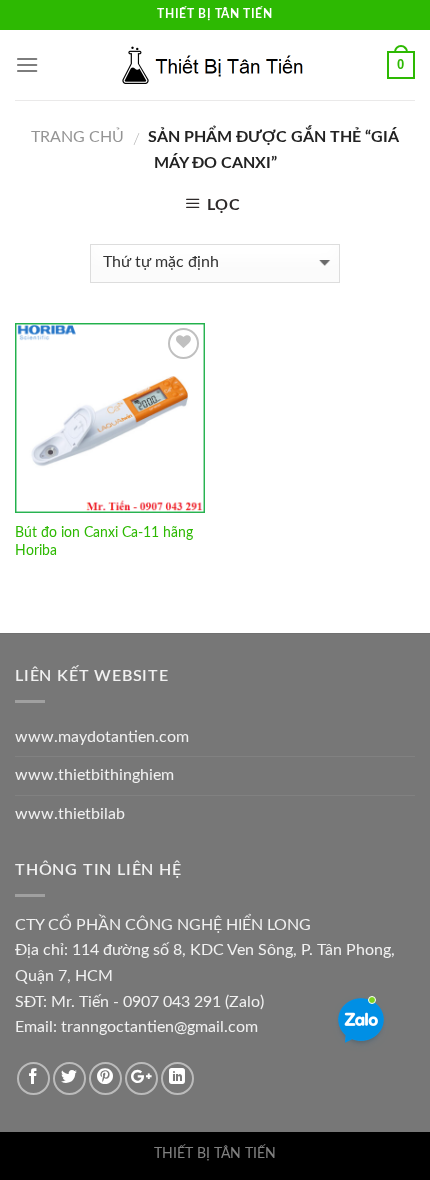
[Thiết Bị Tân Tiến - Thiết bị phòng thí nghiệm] (215, 65)
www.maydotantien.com (102, 737)
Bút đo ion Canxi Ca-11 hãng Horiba (104, 542)
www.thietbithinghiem (94, 775)
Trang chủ (77, 137)
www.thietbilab (70, 814)
